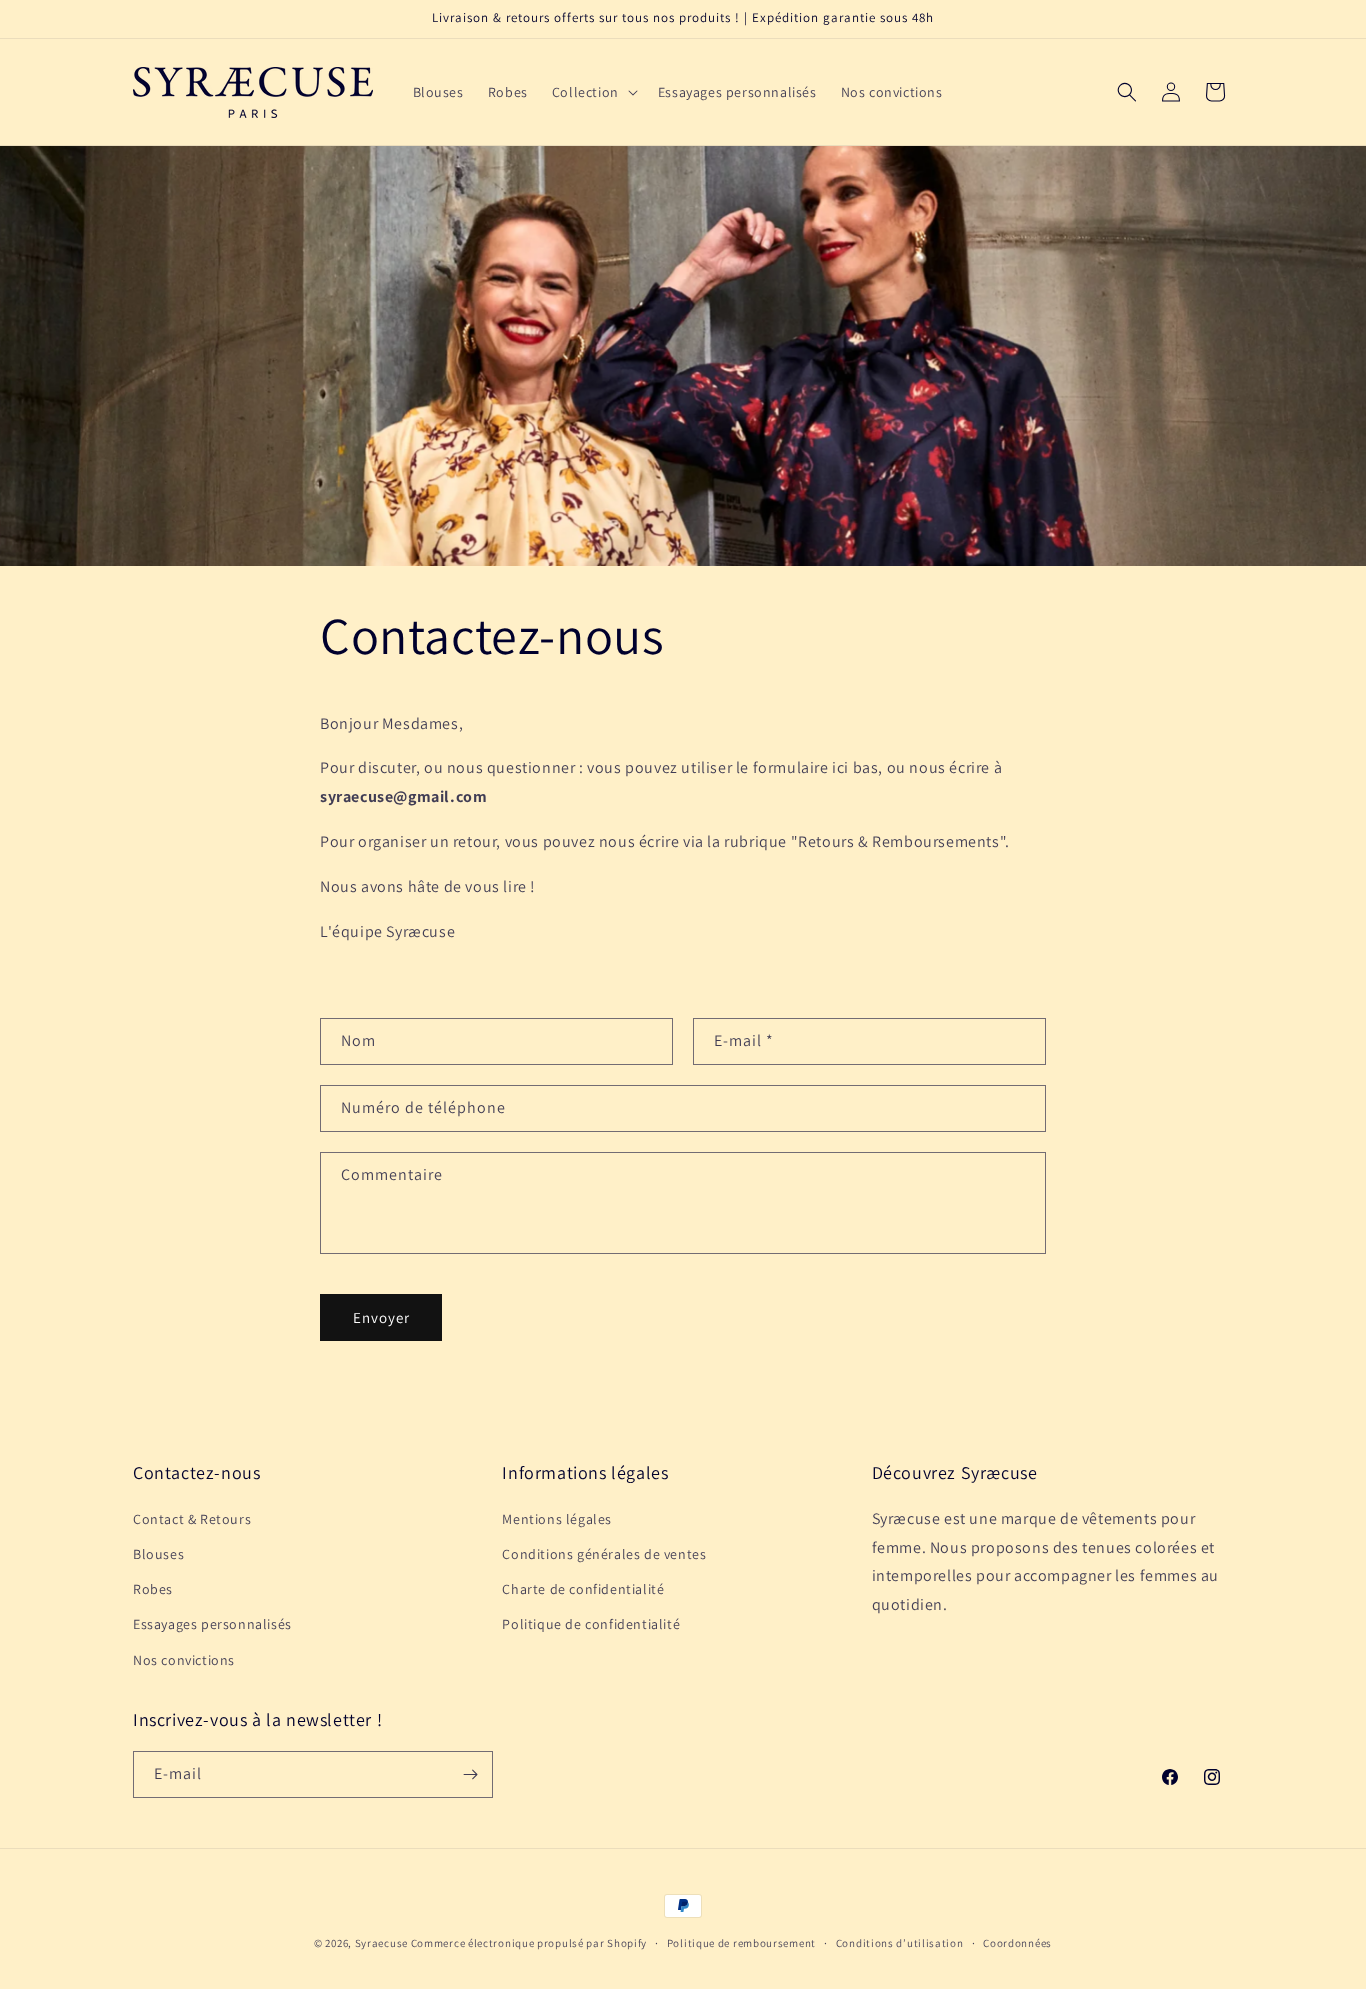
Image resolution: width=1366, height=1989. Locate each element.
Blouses (158, 1554)
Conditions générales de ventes (604, 1554)
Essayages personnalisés (212, 1624)
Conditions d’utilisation (900, 1943)
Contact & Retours (192, 1519)
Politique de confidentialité (591, 1624)
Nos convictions (184, 1660)
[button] (593, 92)
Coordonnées (1017, 1943)
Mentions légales (557, 1519)
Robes (153, 1589)
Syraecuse (381, 1943)
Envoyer (381, 1317)
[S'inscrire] (470, 1774)
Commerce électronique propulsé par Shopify (529, 1943)
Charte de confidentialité (583, 1589)
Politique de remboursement (741, 1943)
